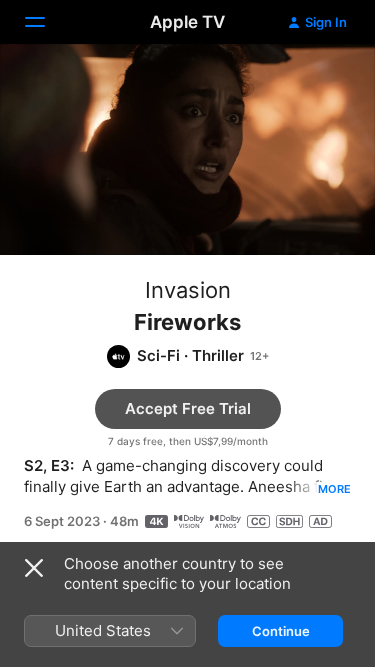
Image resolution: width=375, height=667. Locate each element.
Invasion (188, 290)
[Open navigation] (47, 22)
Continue (281, 631)
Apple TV (187, 22)
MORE (334, 489)
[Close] (34, 568)
